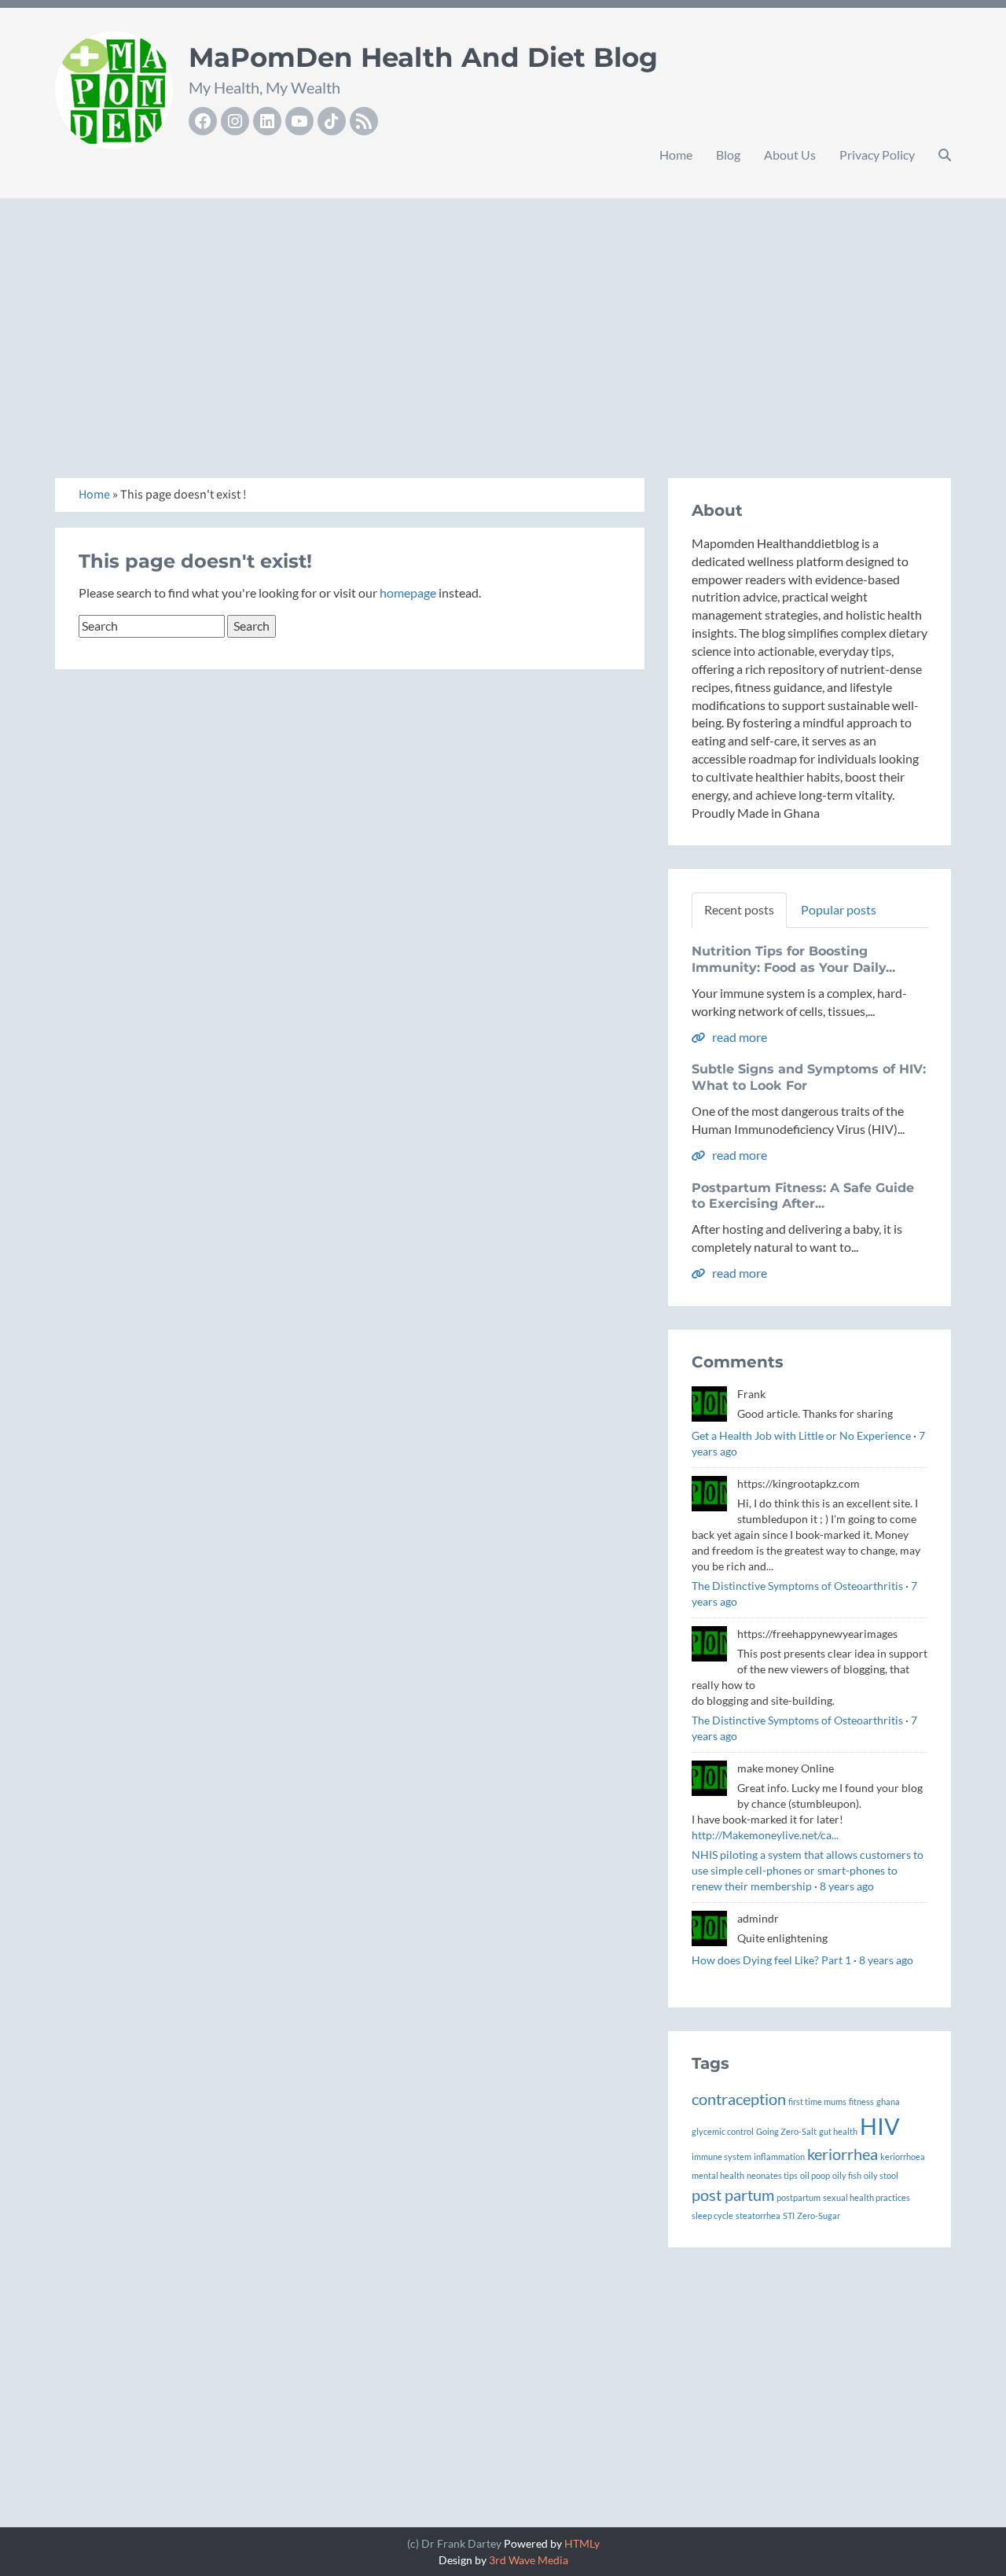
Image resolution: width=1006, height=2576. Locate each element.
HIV (880, 2126)
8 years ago (847, 1886)
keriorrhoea (903, 2156)
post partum (733, 2195)
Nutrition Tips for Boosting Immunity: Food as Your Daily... (793, 959)
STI (789, 2215)
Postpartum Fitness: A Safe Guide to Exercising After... (803, 1196)
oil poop (815, 2175)
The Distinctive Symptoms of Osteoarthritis (797, 1586)
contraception (739, 2099)
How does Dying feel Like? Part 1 (771, 1960)
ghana (888, 2101)
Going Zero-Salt (786, 2131)
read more (738, 1037)
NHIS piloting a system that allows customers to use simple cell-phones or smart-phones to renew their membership (808, 1870)
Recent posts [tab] (739, 909)
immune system (721, 2156)
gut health (838, 2131)
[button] (945, 155)
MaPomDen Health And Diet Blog (423, 57)
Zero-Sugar (819, 2215)
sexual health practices (866, 2197)
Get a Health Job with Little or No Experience (801, 1435)
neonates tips (772, 2175)
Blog (728, 155)
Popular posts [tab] (839, 909)
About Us (790, 155)
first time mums (817, 2101)
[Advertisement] (503, 321)
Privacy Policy (877, 155)
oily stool (881, 2175)
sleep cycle (712, 2215)
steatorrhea (758, 2215)
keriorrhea (843, 2154)
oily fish (847, 2175)
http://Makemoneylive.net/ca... (765, 1835)
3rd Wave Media (529, 2560)
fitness (861, 2101)
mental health (718, 2175)
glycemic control (723, 2131)
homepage (408, 592)
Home (676, 155)
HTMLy (582, 2543)
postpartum (799, 2197)
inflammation (779, 2156)
